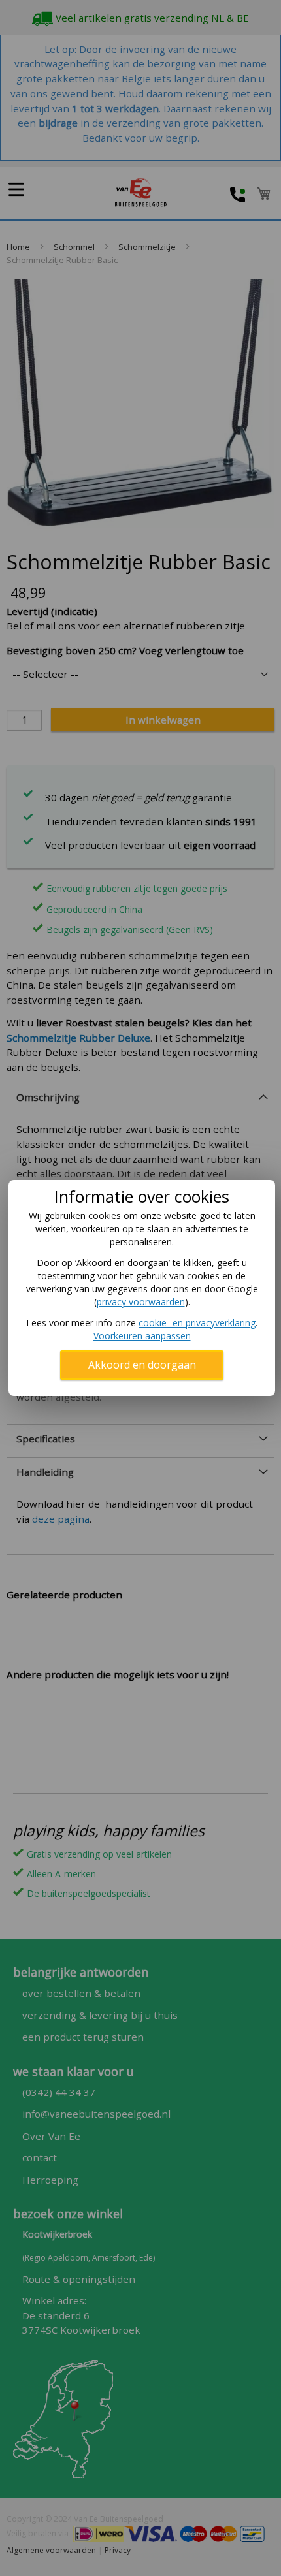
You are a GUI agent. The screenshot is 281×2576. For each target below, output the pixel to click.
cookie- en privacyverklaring (197, 1323)
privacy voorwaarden (141, 1302)
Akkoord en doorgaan (142, 1365)
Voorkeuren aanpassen (142, 1336)
